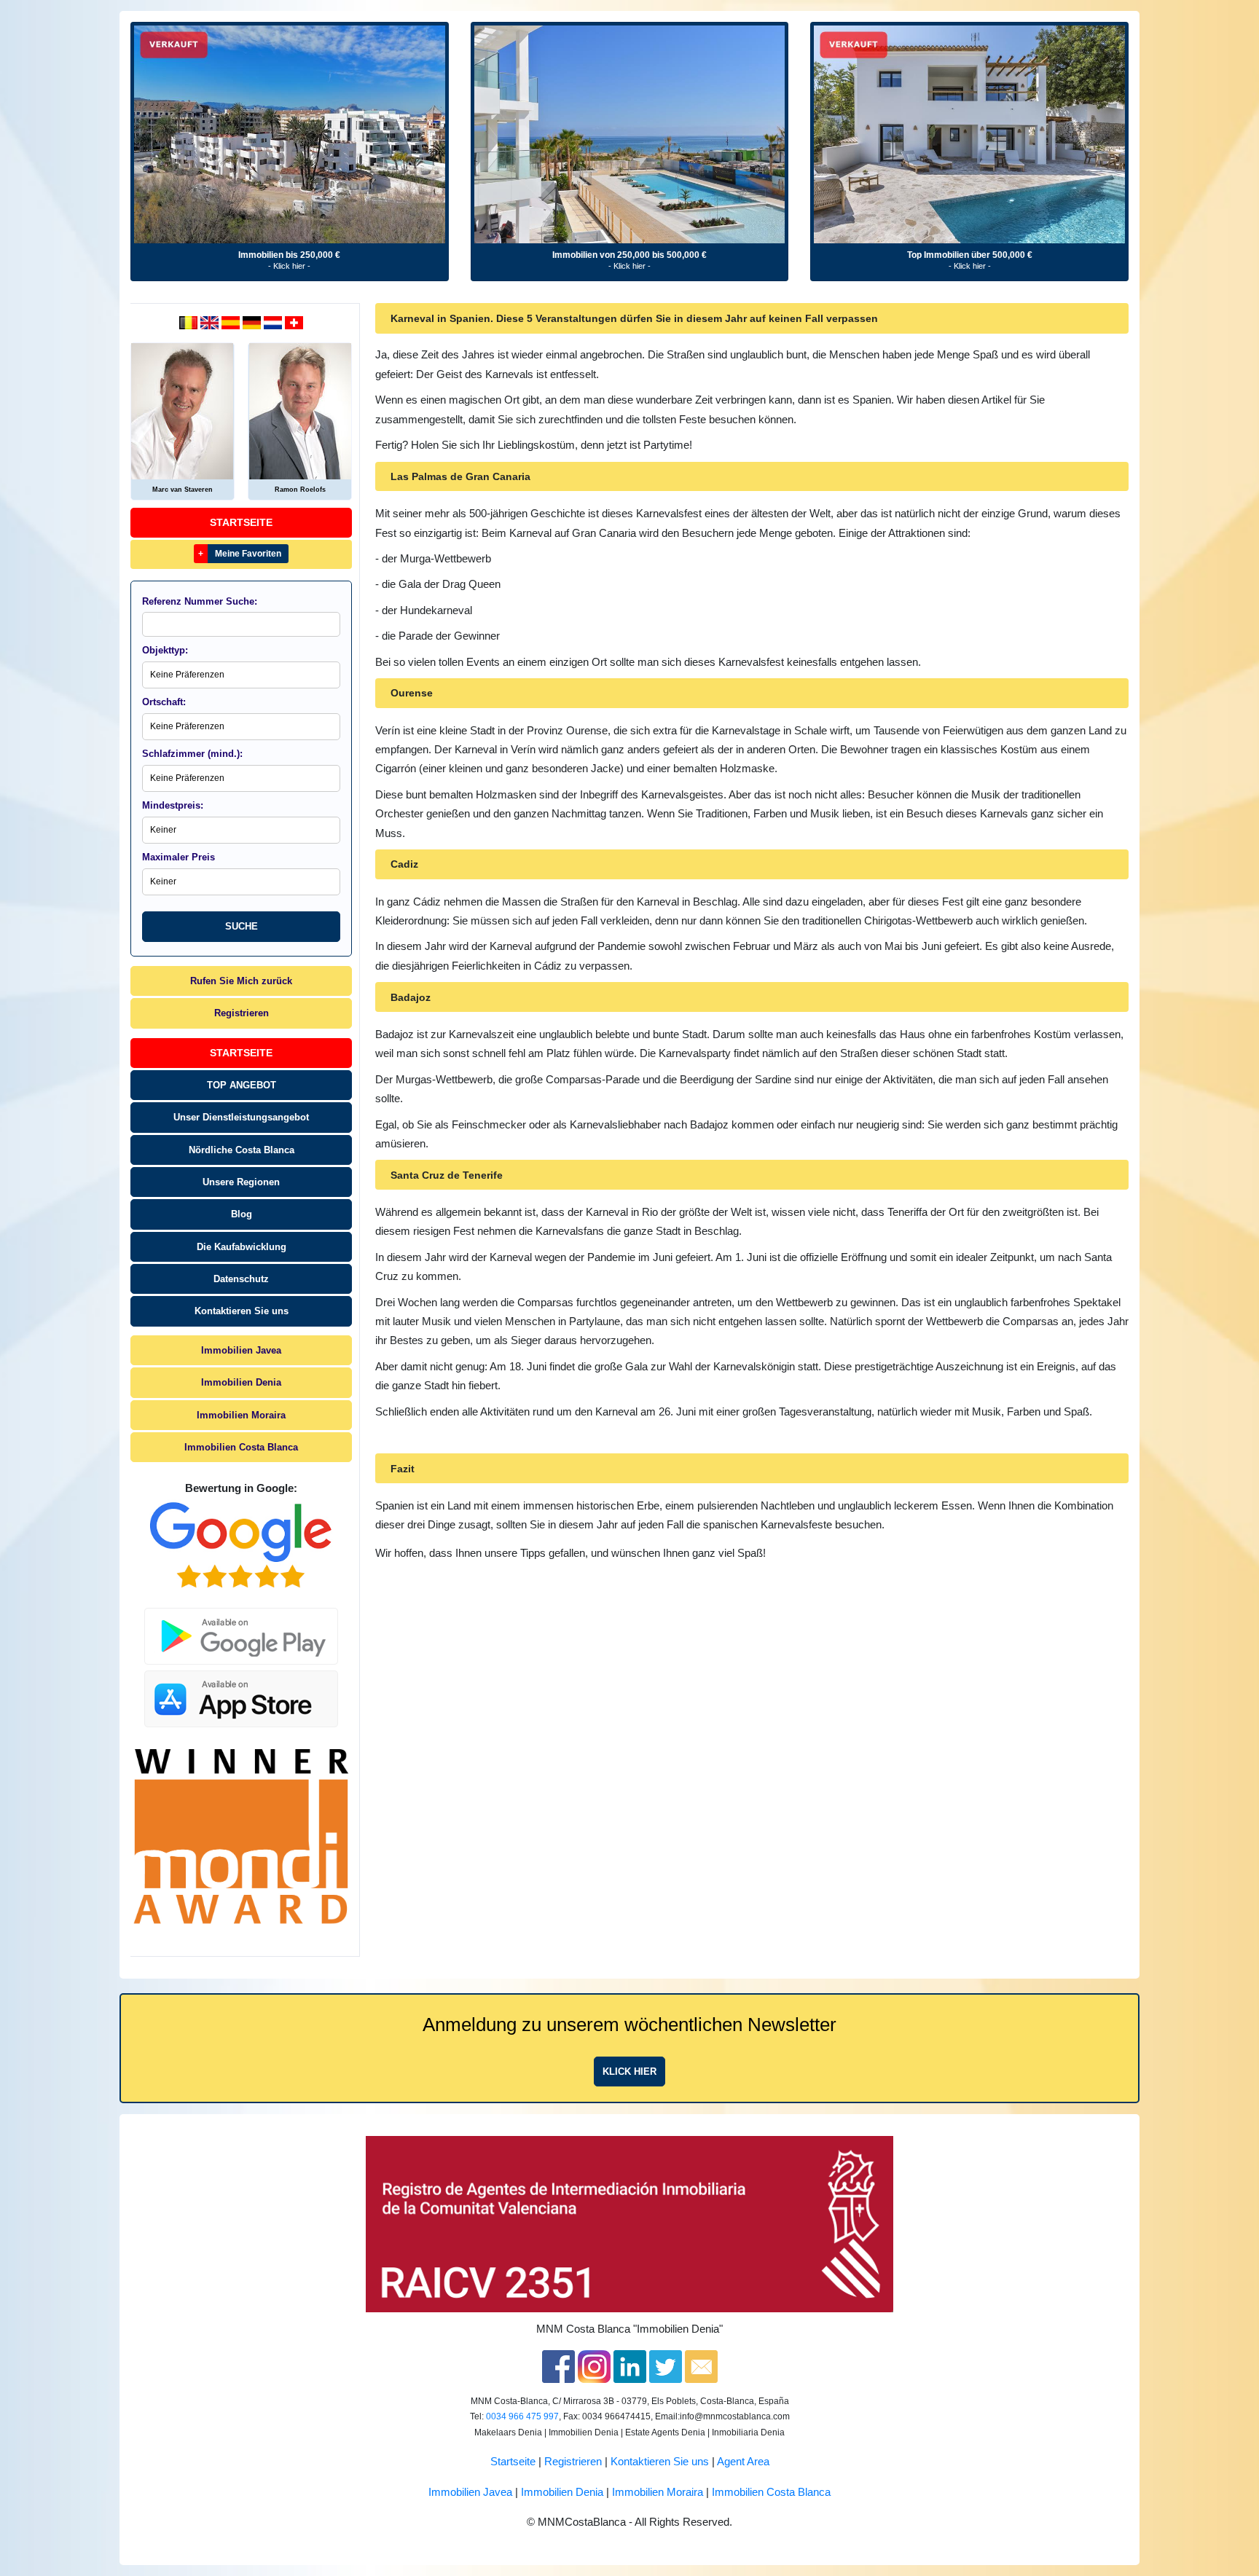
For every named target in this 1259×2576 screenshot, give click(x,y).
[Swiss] (294, 322)
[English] (211, 322)
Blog (242, 1214)
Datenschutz (241, 1279)
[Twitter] (666, 2365)
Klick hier (629, 2072)
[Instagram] (594, 2365)
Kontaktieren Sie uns (242, 1311)
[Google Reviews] (241, 1545)
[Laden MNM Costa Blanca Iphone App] (241, 1695)
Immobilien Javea (241, 1350)
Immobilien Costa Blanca (241, 1447)
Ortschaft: (164, 702)
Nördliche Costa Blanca (242, 1150)
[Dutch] (190, 322)
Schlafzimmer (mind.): (192, 754)
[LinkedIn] (630, 2365)
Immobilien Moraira (241, 1415)
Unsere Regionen (241, 1182)
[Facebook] (558, 2365)
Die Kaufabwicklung (242, 1247)
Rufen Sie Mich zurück (241, 981)
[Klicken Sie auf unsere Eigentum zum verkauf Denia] (290, 134)
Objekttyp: (165, 650)
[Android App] (241, 1627)
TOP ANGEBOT (242, 1085)
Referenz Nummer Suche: (200, 601)
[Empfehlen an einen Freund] (701, 2365)
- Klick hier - (289, 266)
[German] (253, 322)
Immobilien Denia (241, 1382)
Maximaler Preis (179, 857)
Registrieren (242, 1013)
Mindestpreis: (173, 805)
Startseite (241, 522)
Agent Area (743, 2462)
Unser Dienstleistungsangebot (241, 1117)
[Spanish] (232, 322)
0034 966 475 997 (522, 2416)
